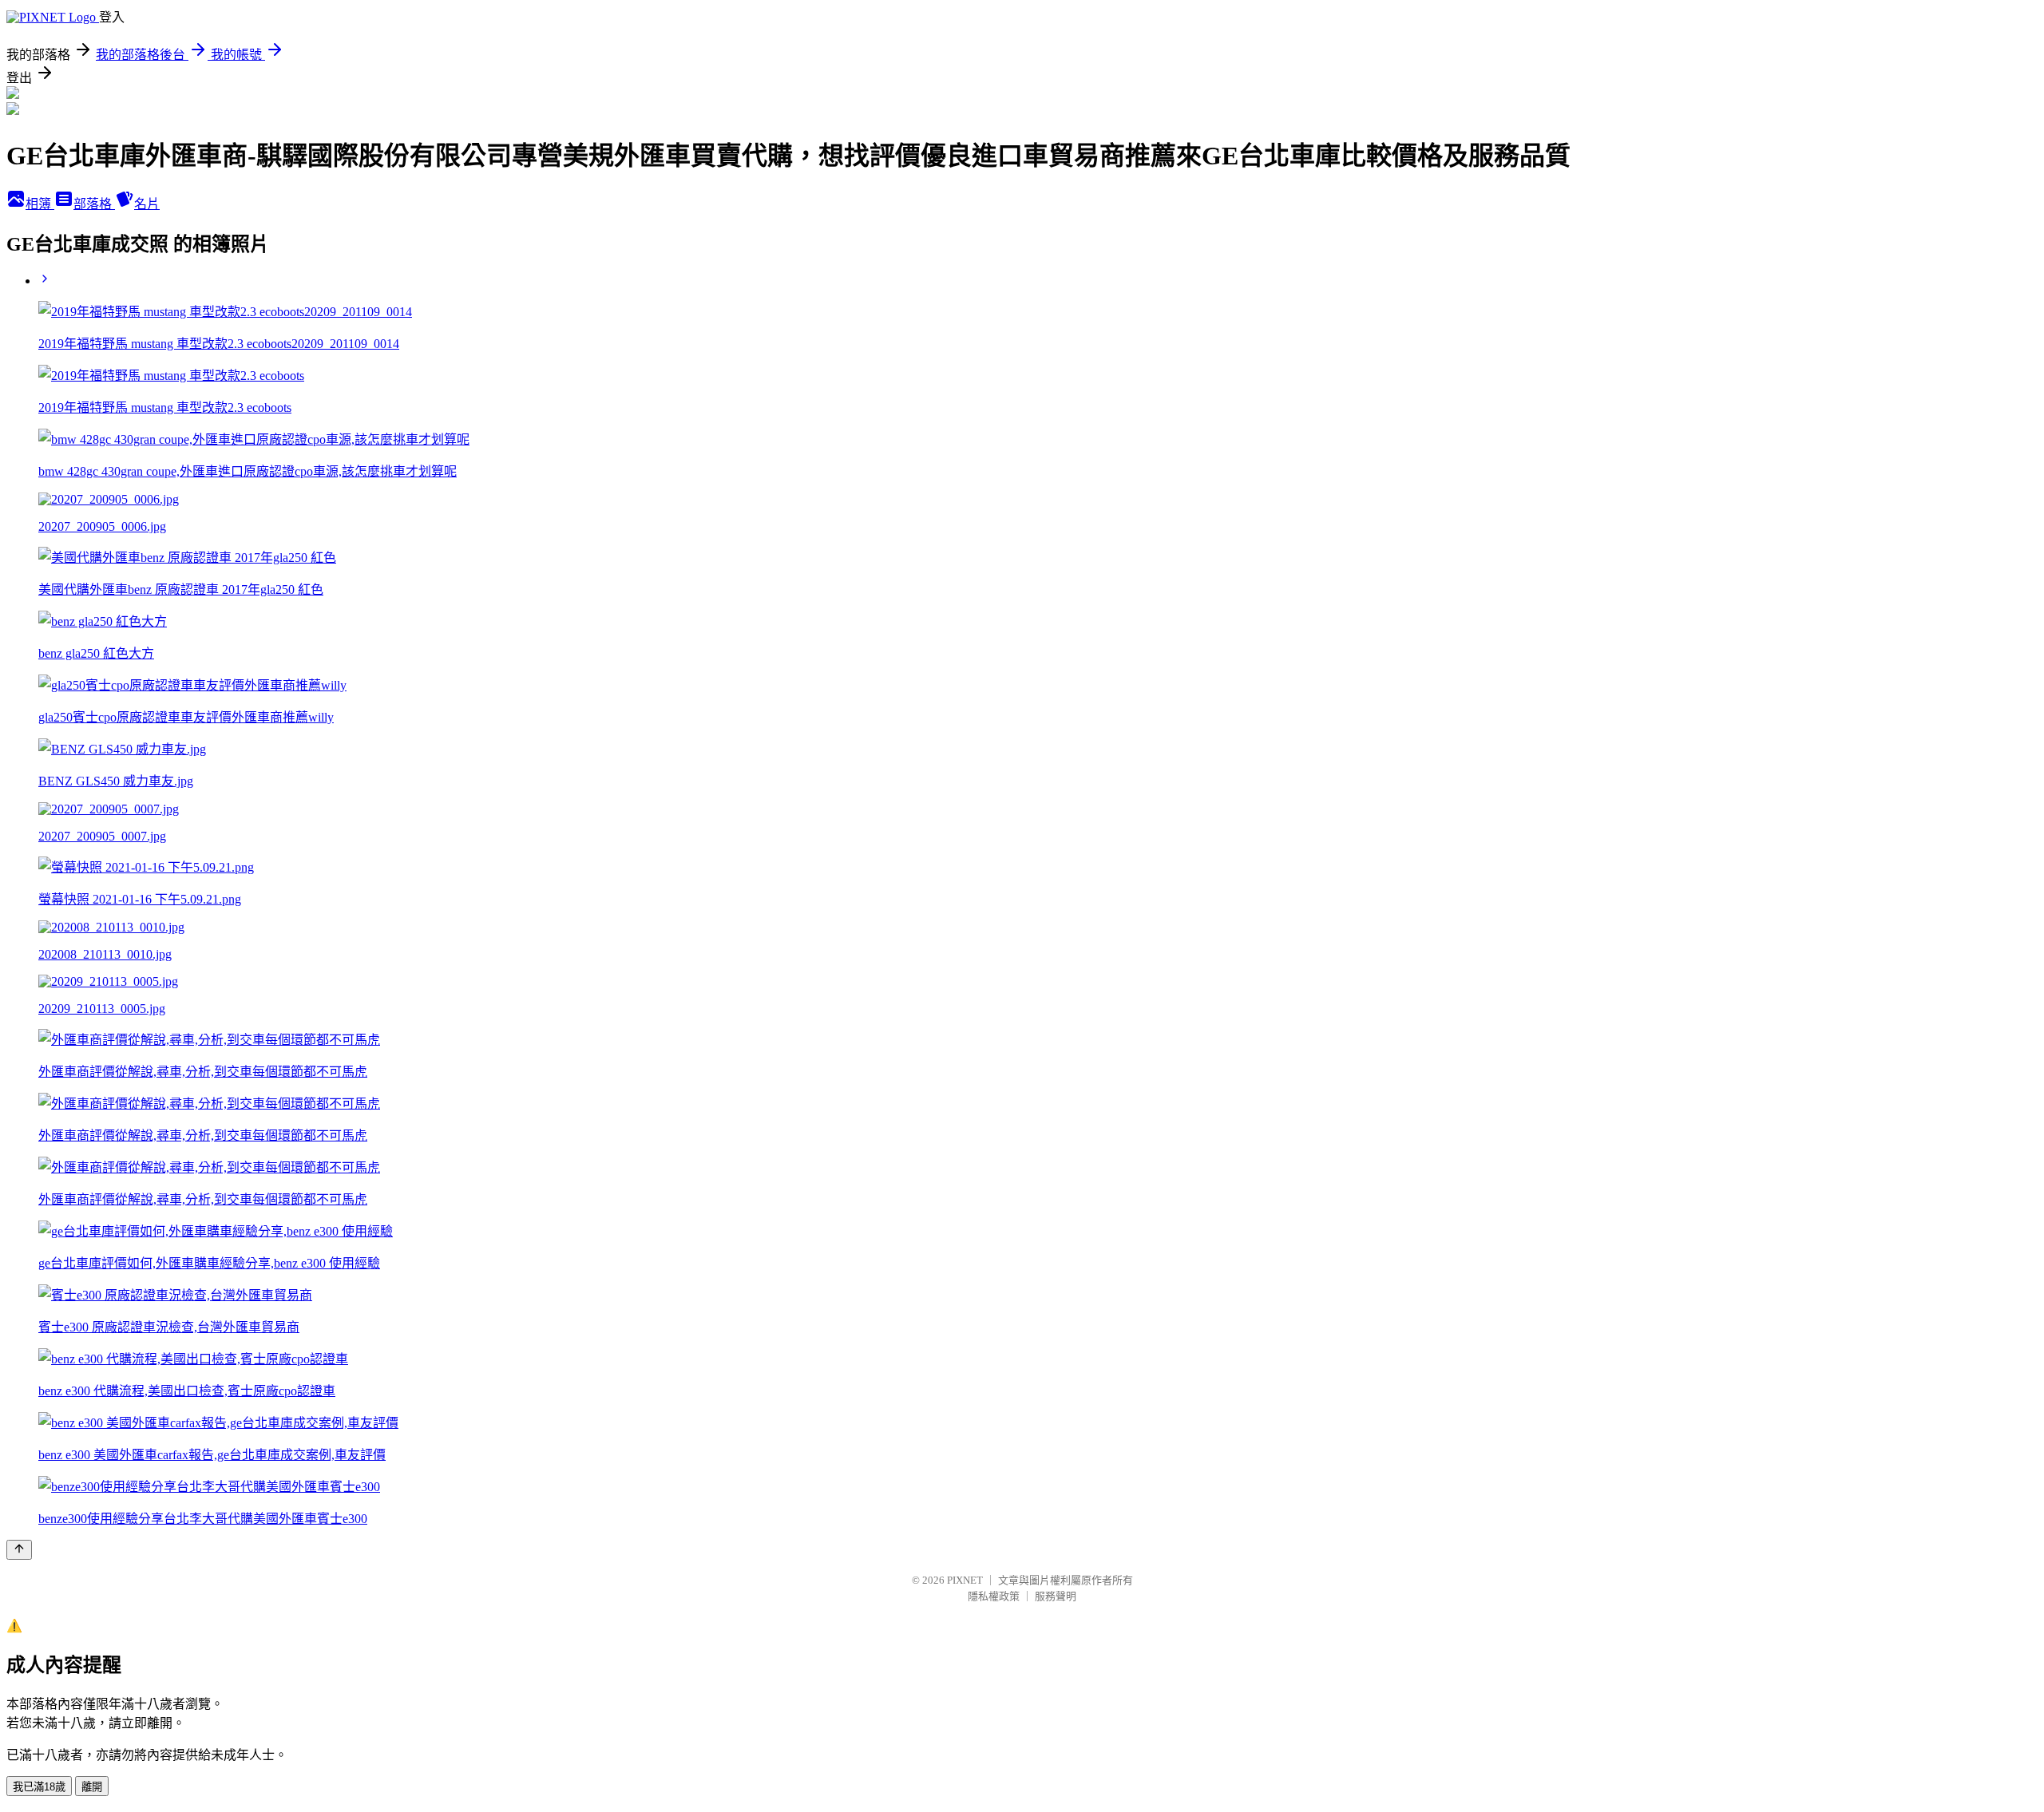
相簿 (40, 204)
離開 (92, 1787)
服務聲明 (1056, 1596)
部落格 (94, 204)
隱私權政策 (994, 1596)
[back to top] (19, 1550)
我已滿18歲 (39, 1787)
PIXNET (965, 1580)
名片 (147, 204)
